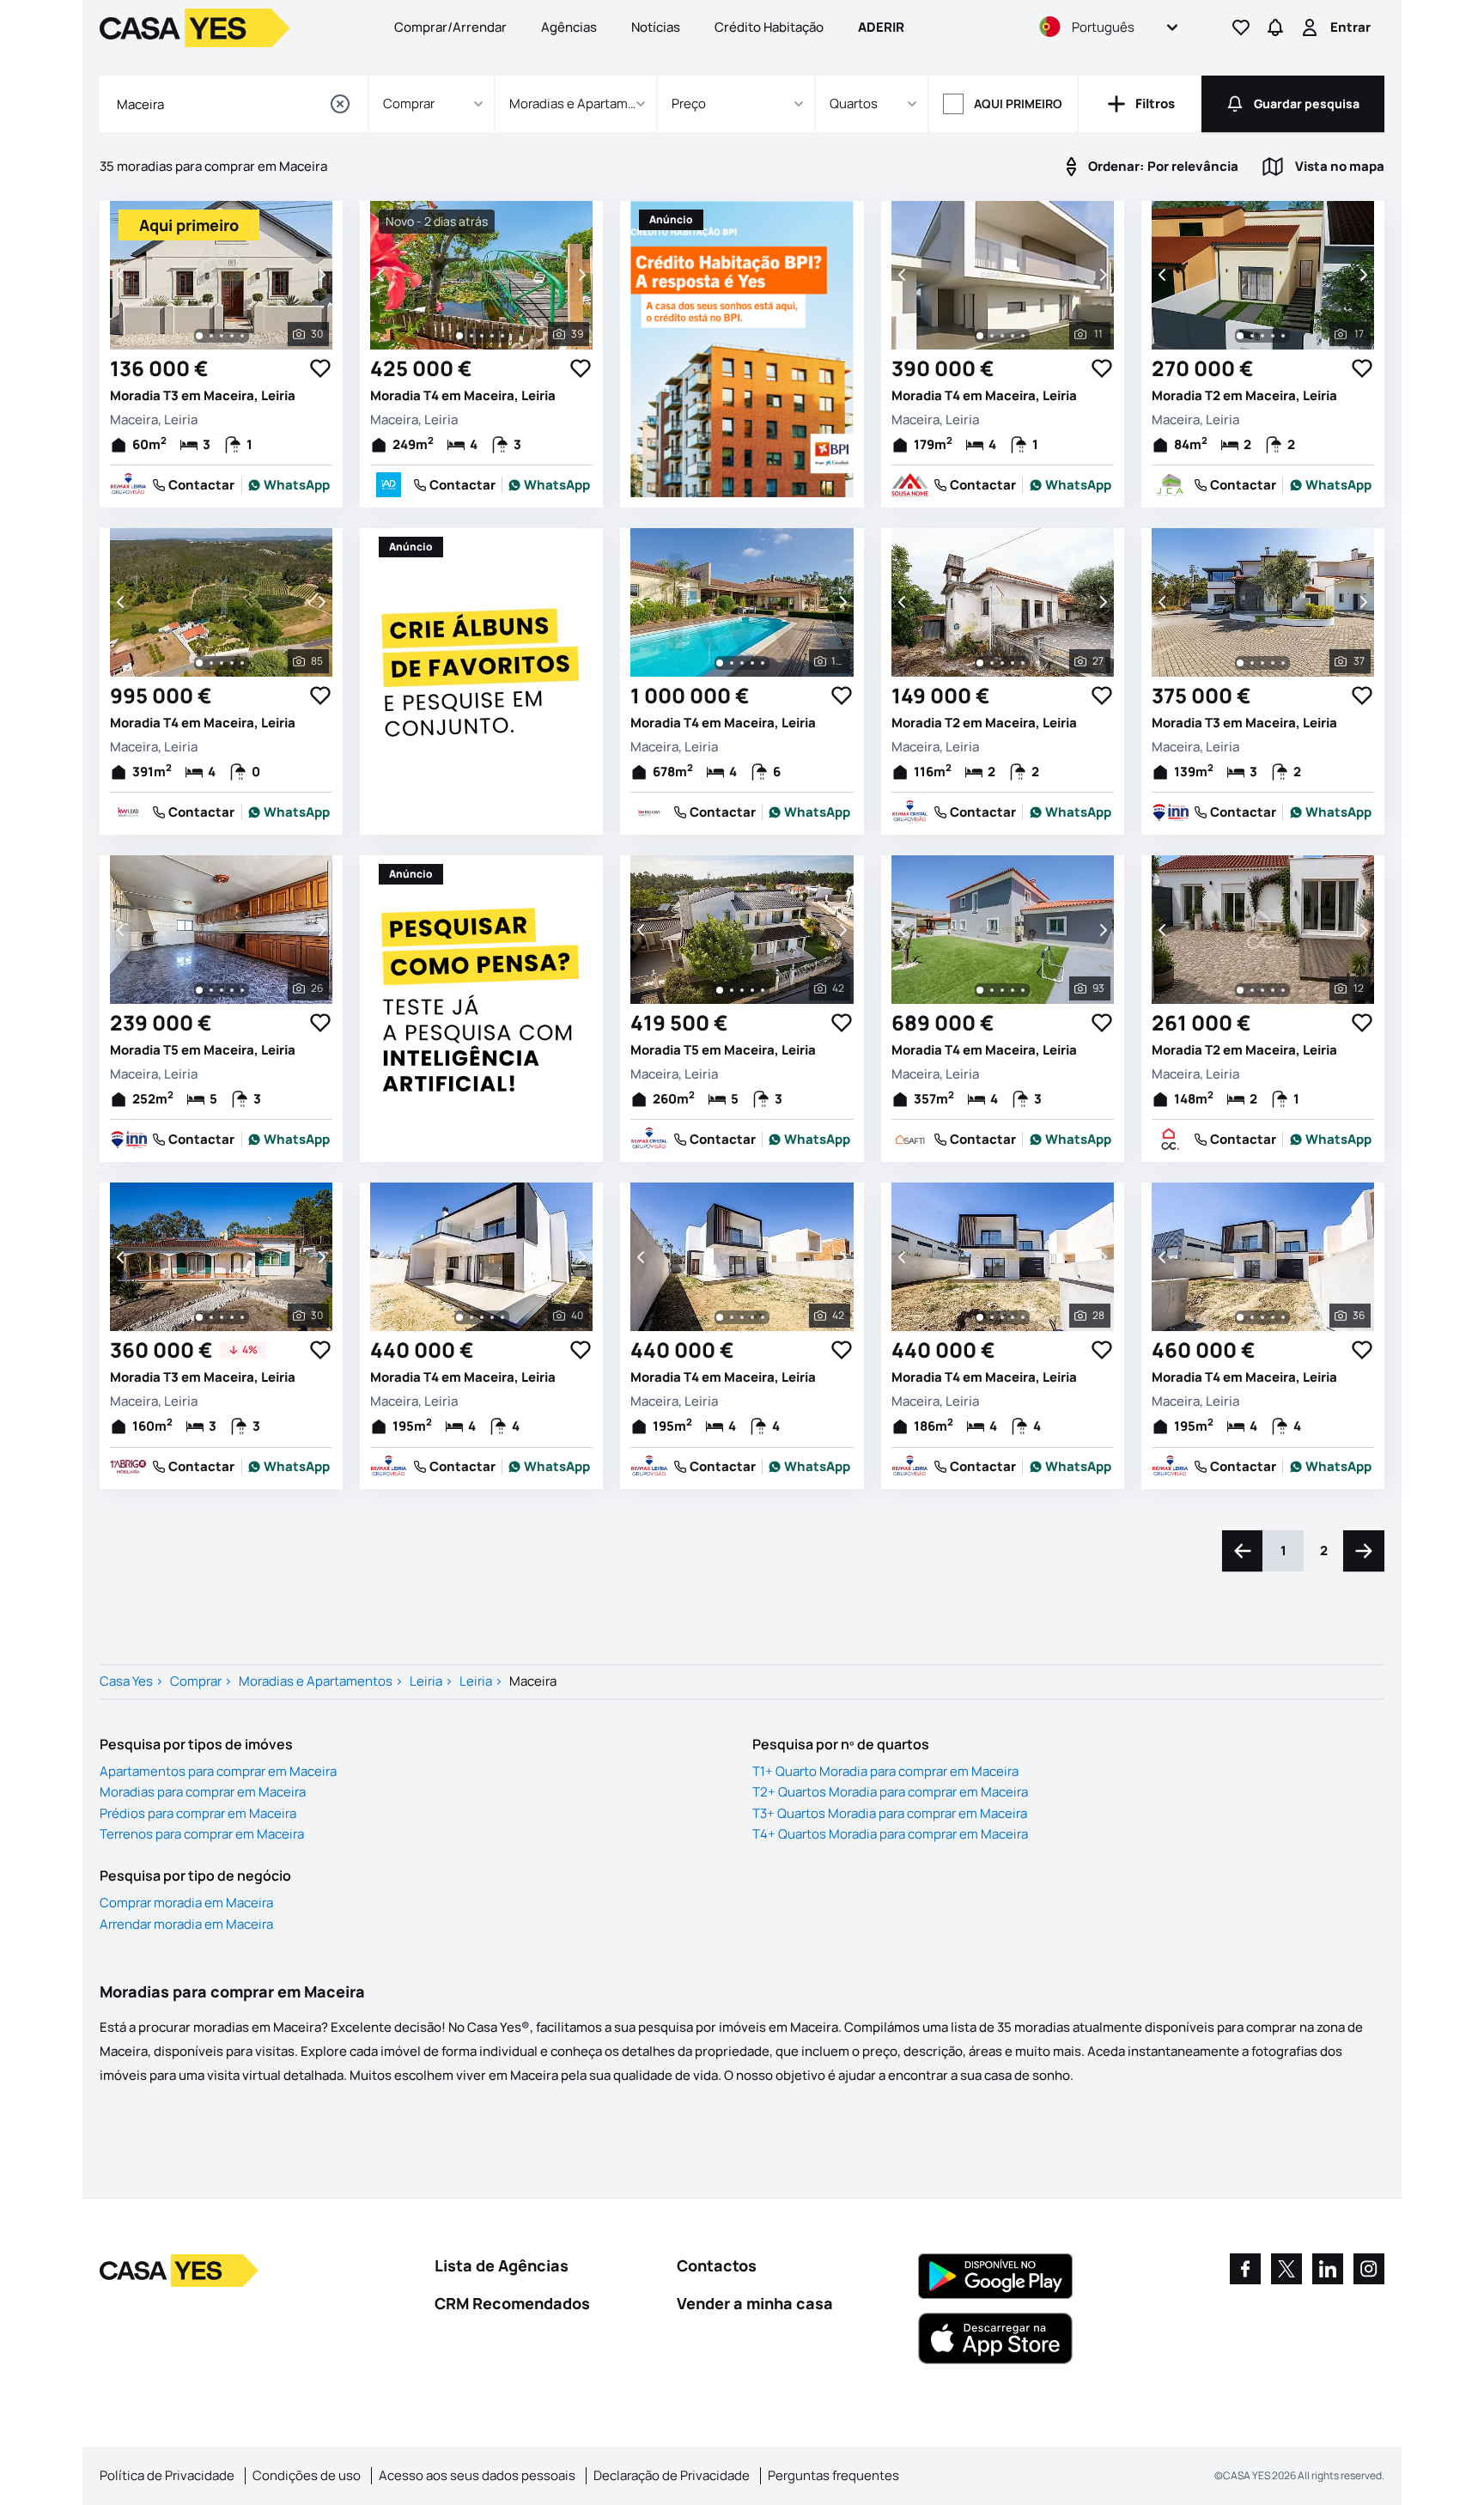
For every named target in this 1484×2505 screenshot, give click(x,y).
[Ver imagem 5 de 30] (242, 336)
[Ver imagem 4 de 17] (1273, 336)
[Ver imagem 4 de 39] (492, 336)
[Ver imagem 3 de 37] (1262, 663)
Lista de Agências (502, 2265)
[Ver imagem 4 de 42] (752, 990)
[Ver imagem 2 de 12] (1252, 990)
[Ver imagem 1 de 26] (199, 990)
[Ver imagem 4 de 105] (752, 663)
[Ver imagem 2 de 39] (471, 336)
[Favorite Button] (320, 368)
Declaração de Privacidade (672, 2475)
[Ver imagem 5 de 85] (242, 663)
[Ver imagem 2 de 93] (992, 990)
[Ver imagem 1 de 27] (980, 663)
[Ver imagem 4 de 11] (1013, 336)
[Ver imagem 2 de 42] (732, 990)
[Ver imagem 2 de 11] (992, 336)
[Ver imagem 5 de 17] (1283, 336)
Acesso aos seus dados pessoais (477, 2475)
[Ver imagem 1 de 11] (980, 336)
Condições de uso (307, 2475)
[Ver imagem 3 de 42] (742, 990)
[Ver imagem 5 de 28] (1023, 1317)
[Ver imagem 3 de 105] (742, 663)
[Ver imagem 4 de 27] (1013, 663)
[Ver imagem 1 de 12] (1240, 990)
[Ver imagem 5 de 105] (763, 663)
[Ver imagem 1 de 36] (1240, 1317)
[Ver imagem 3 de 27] (1002, 663)
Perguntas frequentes (833, 2475)
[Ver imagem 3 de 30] (222, 336)
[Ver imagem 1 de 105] (720, 663)
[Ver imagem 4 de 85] (232, 663)
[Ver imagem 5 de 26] (242, 990)
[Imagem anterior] (122, 275)
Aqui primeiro (1018, 103)
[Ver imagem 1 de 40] (459, 1317)
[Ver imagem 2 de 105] (732, 663)
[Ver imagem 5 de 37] (1283, 663)
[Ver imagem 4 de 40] (492, 1317)
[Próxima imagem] (320, 275)
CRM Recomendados (512, 2303)
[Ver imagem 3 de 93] (1002, 990)
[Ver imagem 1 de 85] (199, 663)
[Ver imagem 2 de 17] (1252, 336)
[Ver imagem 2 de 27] (992, 663)
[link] (289, 485)
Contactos (717, 2265)
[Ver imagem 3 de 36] (1262, 1317)
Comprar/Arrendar (450, 27)
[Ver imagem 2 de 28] (992, 1317)
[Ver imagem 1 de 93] (980, 990)
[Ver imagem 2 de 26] (211, 990)
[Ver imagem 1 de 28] (980, 1317)
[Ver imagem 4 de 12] (1273, 990)
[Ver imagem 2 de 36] (1252, 1317)
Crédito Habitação (769, 27)
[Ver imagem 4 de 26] (232, 990)
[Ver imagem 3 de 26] (222, 990)
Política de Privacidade (167, 2475)
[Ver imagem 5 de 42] (763, 990)
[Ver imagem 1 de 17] (1240, 336)
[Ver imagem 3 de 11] (1002, 336)
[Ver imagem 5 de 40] (502, 1317)
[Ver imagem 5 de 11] (1023, 336)
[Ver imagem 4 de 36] (1273, 1317)
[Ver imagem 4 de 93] (1013, 990)
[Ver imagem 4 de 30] (232, 336)
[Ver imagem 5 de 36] (1283, 1317)
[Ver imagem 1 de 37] (1240, 663)
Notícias (656, 27)
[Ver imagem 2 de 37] (1252, 663)
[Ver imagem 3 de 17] (1262, 336)
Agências (569, 27)
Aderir (881, 27)
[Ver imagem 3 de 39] (482, 336)
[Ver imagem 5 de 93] (1023, 990)
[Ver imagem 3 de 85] (222, 663)
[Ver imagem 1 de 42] (720, 990)
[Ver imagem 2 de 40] (471, 1317)
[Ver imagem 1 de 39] (459, 336)
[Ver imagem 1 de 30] (199, 336)
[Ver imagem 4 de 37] (1273, 663)
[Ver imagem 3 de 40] (482, 1317)
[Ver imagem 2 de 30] (211, 336)
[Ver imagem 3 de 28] (1002, 1317)
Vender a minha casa (755, 2303)
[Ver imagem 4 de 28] (1013, 1317)
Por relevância (1163, 166)
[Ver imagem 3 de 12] (1262, 990)
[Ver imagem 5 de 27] (1023, 663)
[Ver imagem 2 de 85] (211, 663)
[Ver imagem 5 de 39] (502, 336)
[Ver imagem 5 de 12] (1283, 990)
